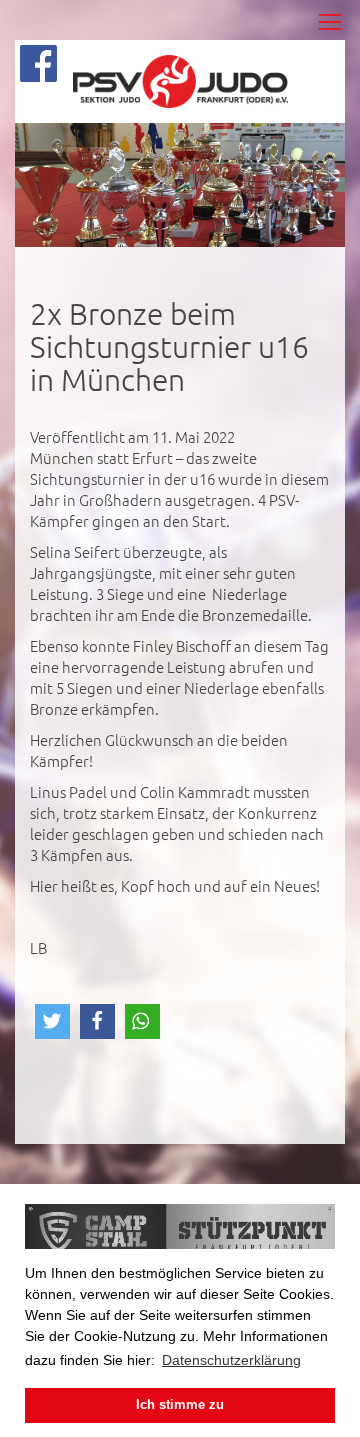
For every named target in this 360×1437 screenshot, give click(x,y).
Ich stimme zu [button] (180, 1405)
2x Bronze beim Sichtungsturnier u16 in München (169, 346)
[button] (52, 1021)
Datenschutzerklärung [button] (231, 1360)
